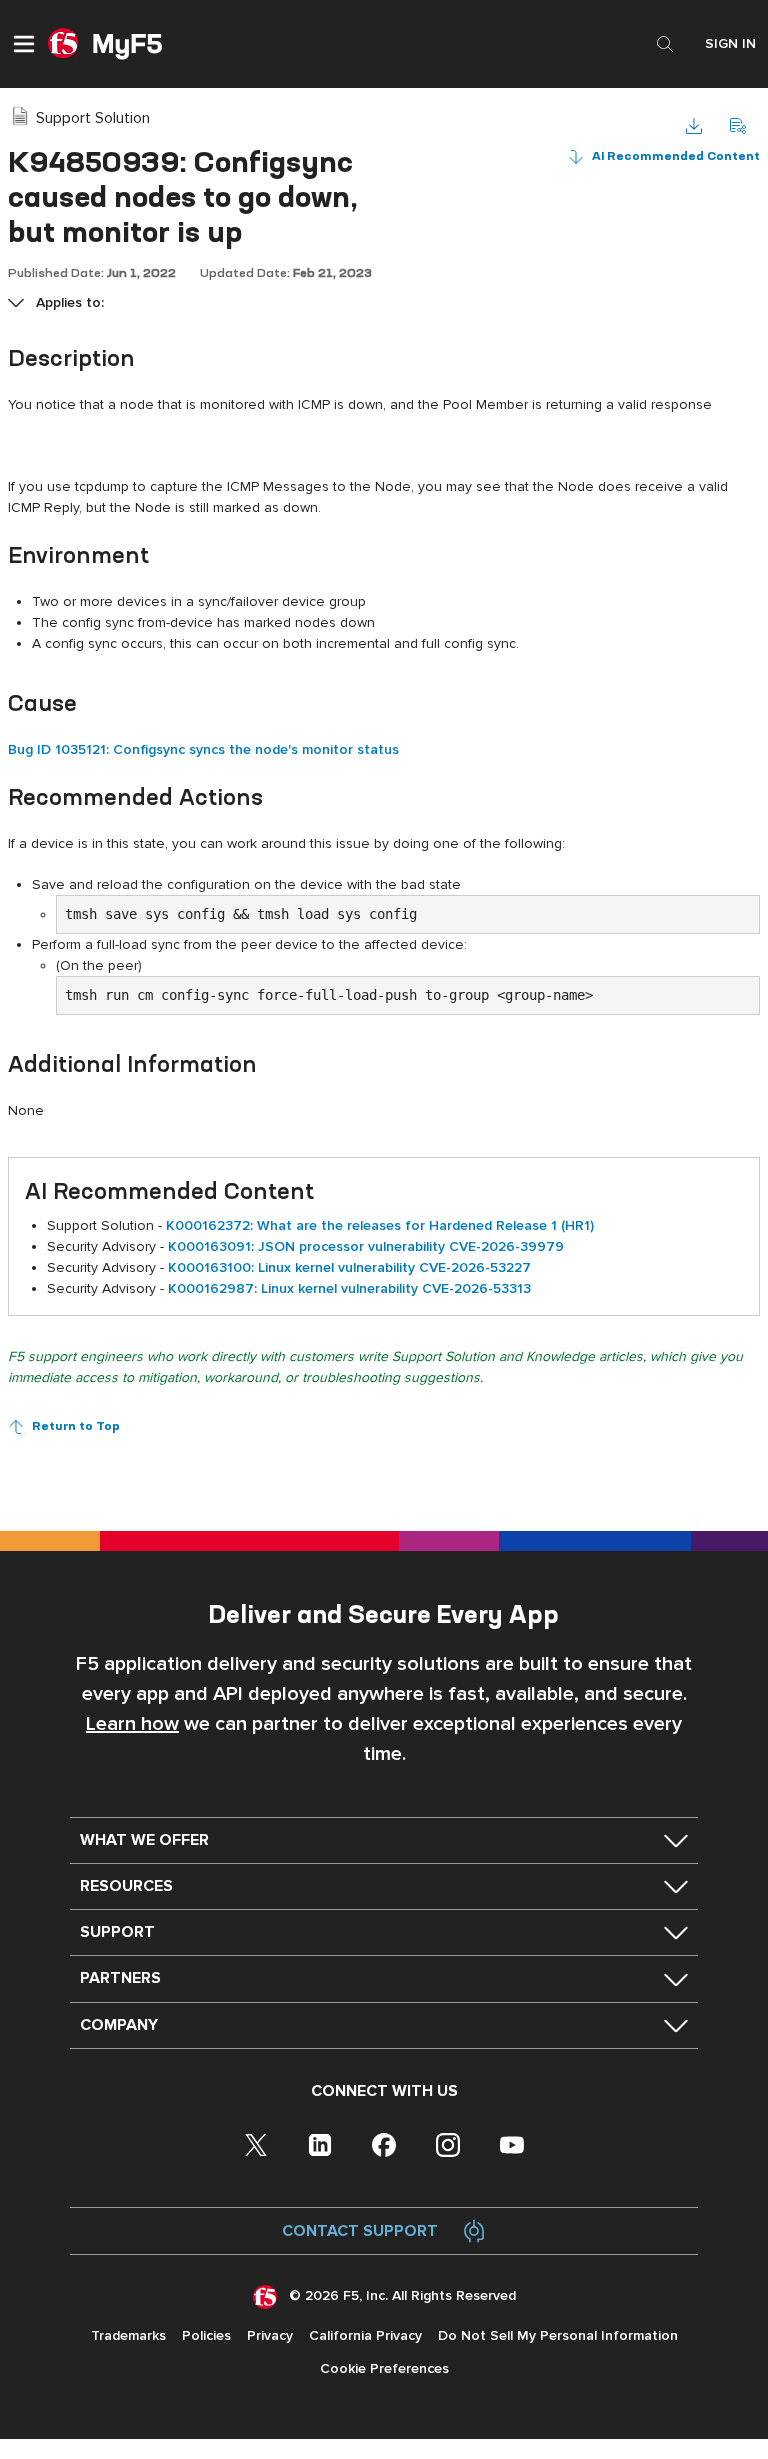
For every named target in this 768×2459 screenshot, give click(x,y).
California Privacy (365, 2335)
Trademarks (128, 2335)
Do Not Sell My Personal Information (558, 2335)
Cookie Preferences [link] (384, 2368)
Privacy (270, 2335)
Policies (206, 2335)
